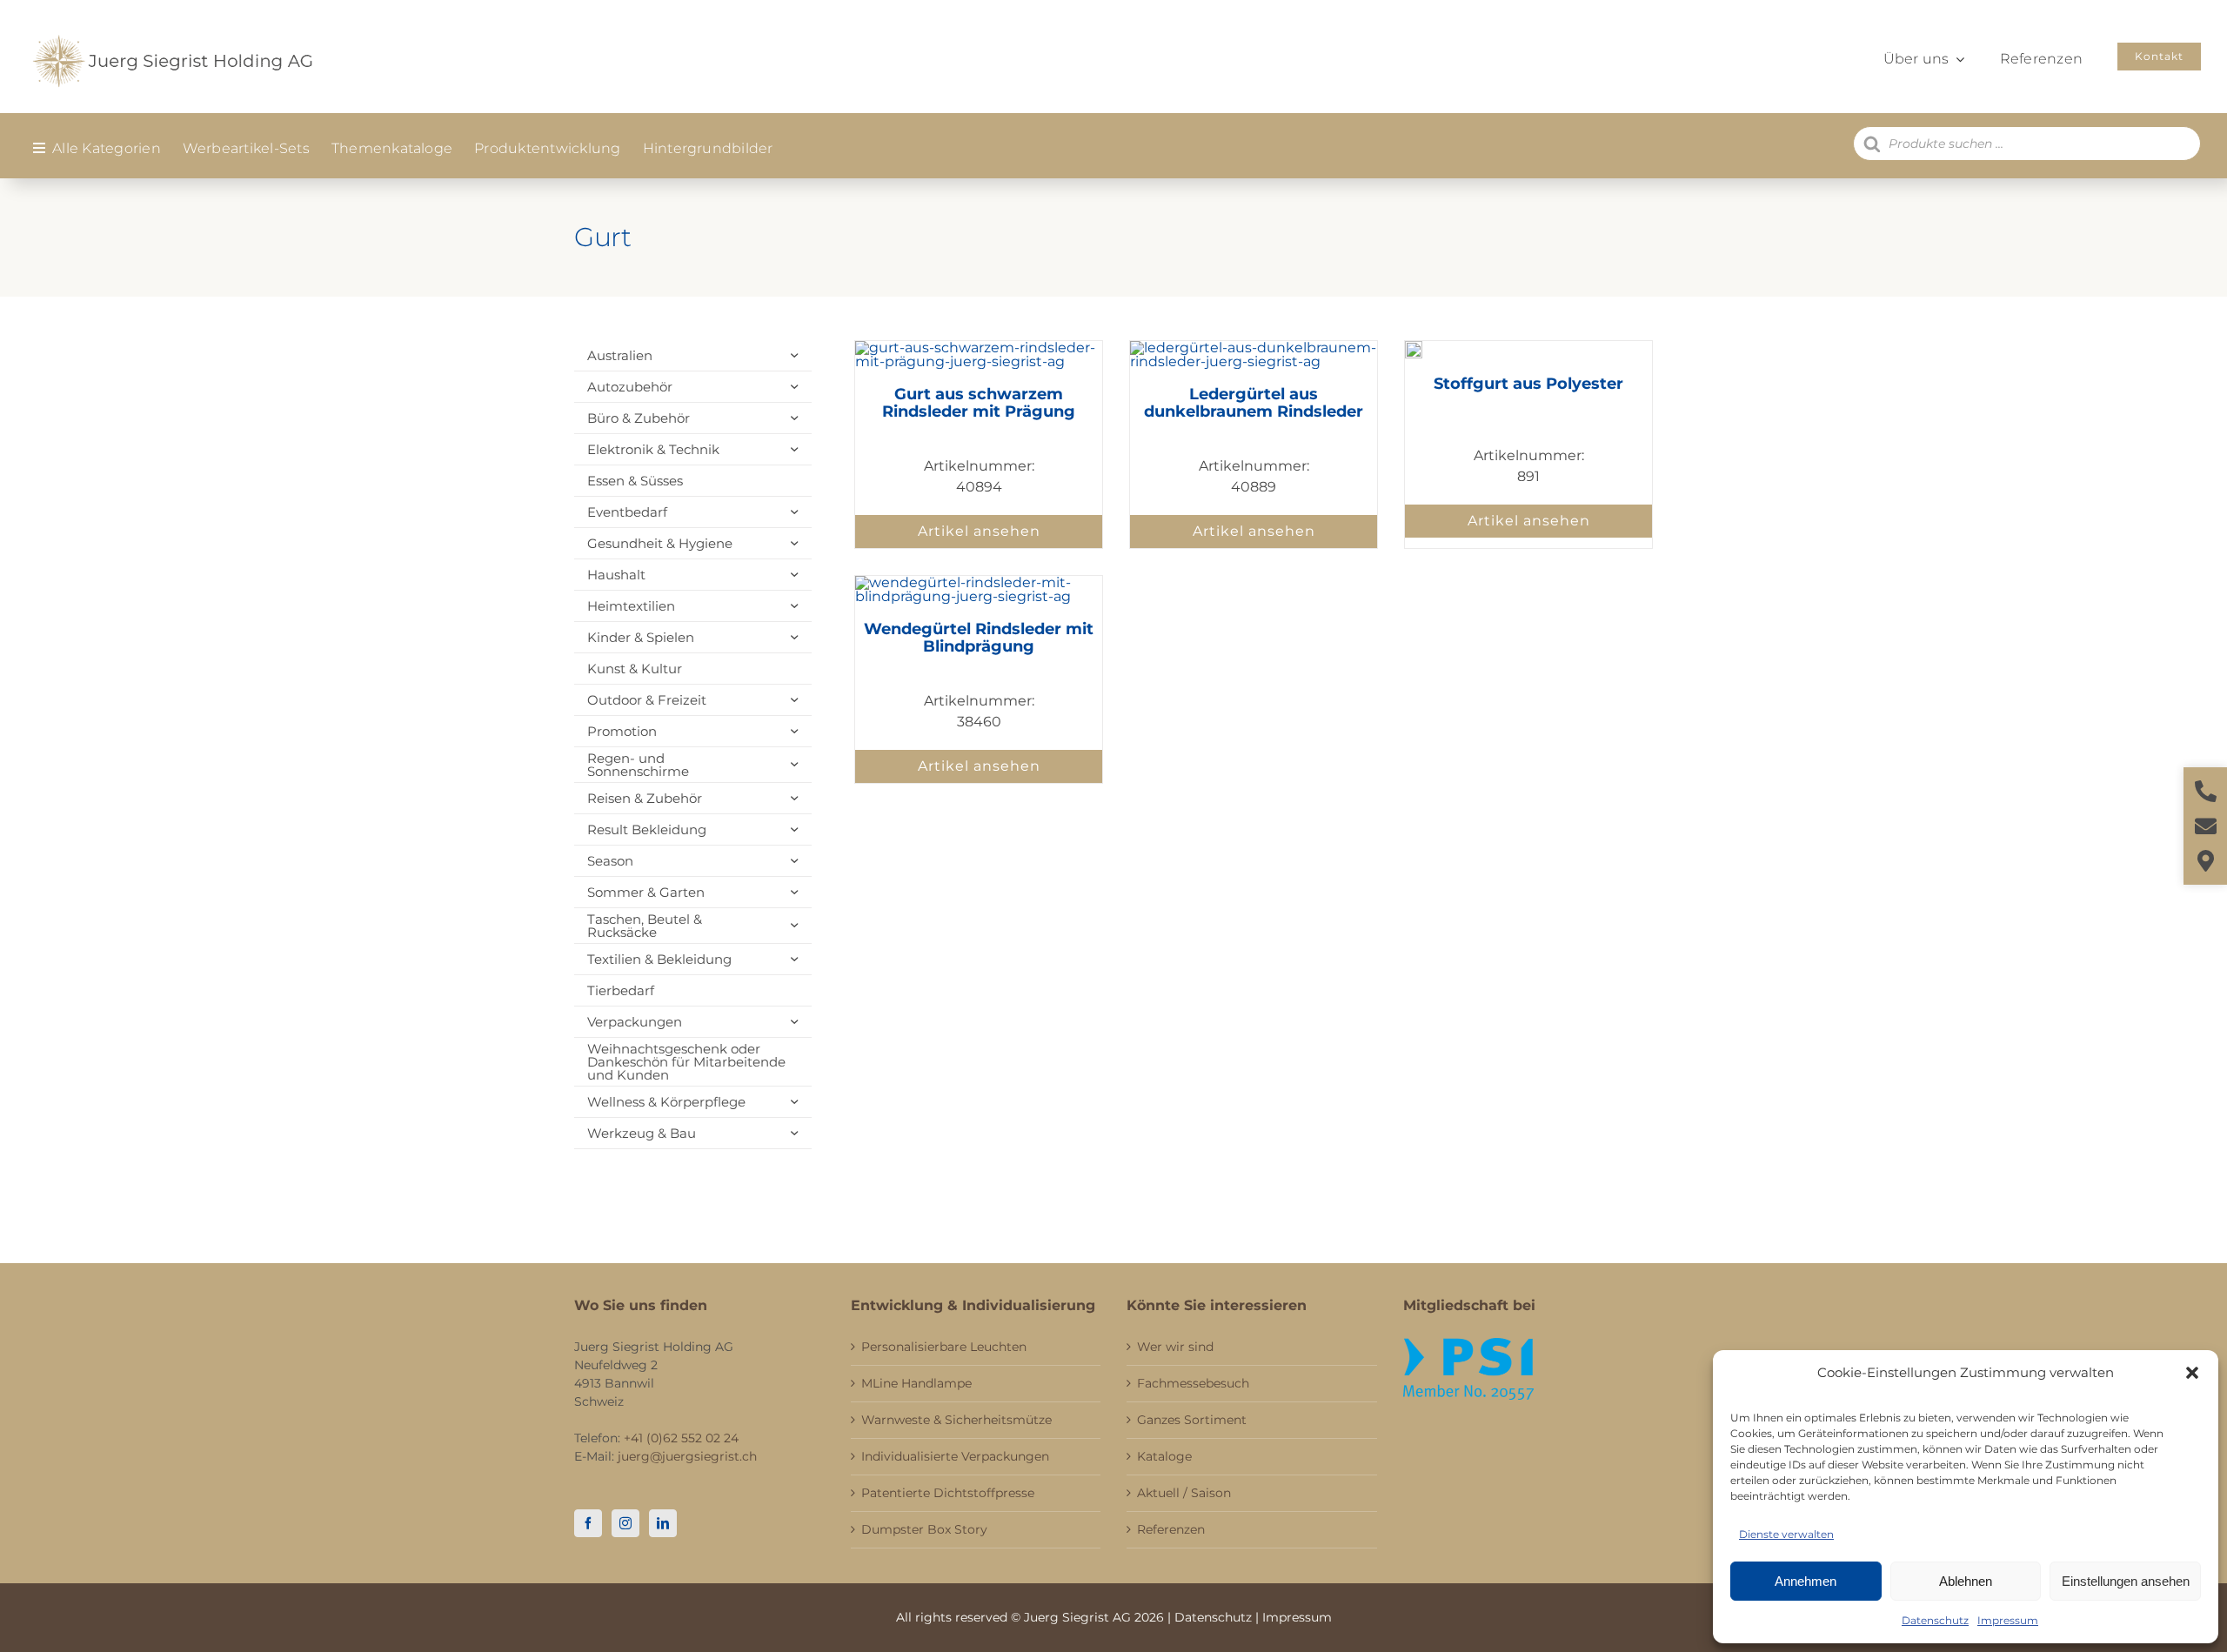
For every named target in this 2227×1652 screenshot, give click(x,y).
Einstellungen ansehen (2126, 1581)
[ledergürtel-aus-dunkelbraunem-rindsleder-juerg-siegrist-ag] (1254, 348)
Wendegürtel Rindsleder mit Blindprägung (979, 638)
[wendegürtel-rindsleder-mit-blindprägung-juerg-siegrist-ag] (979, 582)
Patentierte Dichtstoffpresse (948, 1493)
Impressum (2008, 1620)
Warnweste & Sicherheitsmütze (956, 1420)
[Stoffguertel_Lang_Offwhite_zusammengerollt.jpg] (1414, 348)
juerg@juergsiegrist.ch (687, 1456)
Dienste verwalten (1786, 1534)
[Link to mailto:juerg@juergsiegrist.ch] (2206, 826)
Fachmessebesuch (1193, 1383)
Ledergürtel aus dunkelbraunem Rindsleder (1254, 403)
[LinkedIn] (663, 1523)
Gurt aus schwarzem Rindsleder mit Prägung (979, 403)
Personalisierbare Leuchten (944, 1347)
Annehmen (1806, 1581)
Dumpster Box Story (924, 1529)
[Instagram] (625, 1523)
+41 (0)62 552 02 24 (681, 1438)
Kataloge (1164, 1456)
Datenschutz (1935, 1620)
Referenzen (1171, 1529)
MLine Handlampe (916, 1383)
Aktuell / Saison (1184, 1493)
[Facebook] (588, 1523)
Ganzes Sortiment (1192, 1420)
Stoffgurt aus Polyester (1528, 384)
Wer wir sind (1175, 1347)
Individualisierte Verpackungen (955, 1456)
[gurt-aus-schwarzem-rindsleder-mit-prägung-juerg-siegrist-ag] (979, 348)
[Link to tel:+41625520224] (2206, 791)
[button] (2192, 1373)
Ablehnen (1966, 1581)
